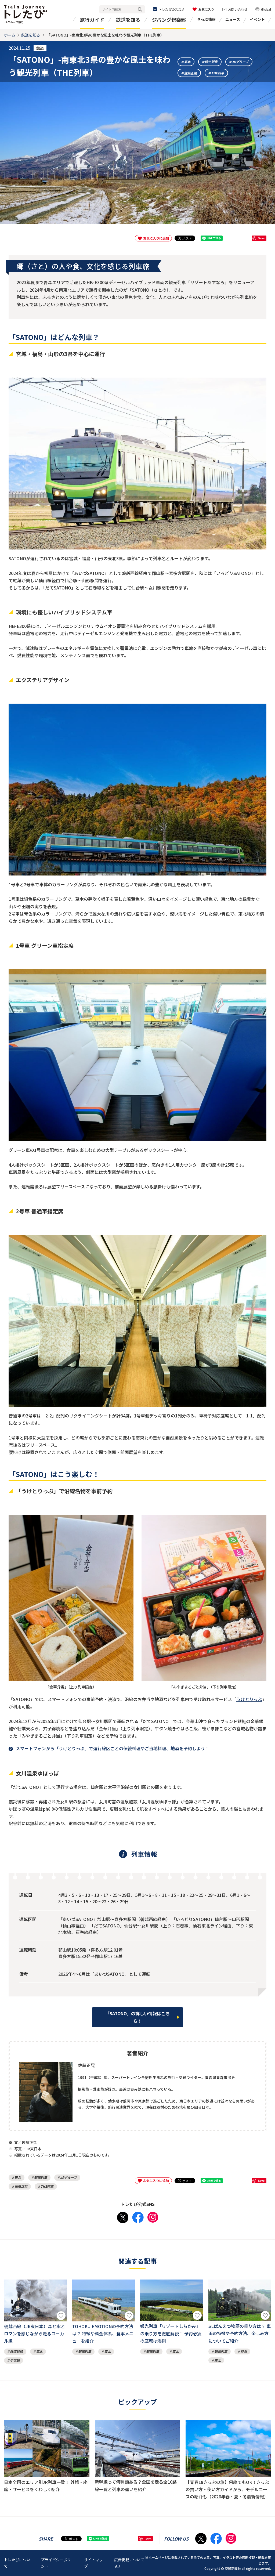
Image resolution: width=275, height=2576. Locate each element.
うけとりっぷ (249, 1699)
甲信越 (15, 2360)
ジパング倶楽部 (169, 20)
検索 (140, 10)
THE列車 (218, 73)
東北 (187, 62)
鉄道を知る (128, 20)
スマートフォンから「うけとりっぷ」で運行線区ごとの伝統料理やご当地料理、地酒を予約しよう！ (113, 1748)
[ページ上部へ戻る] (266, 2528)
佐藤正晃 (190, 73)
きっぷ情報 (206, 19)
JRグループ (240, 62)
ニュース (233, 19)
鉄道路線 (16, 2351)
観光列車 (211, 62)
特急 (244, 2351)
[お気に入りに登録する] (61, 2316)
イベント (257, 19)
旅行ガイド (92, 20)
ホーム (10, 35)
